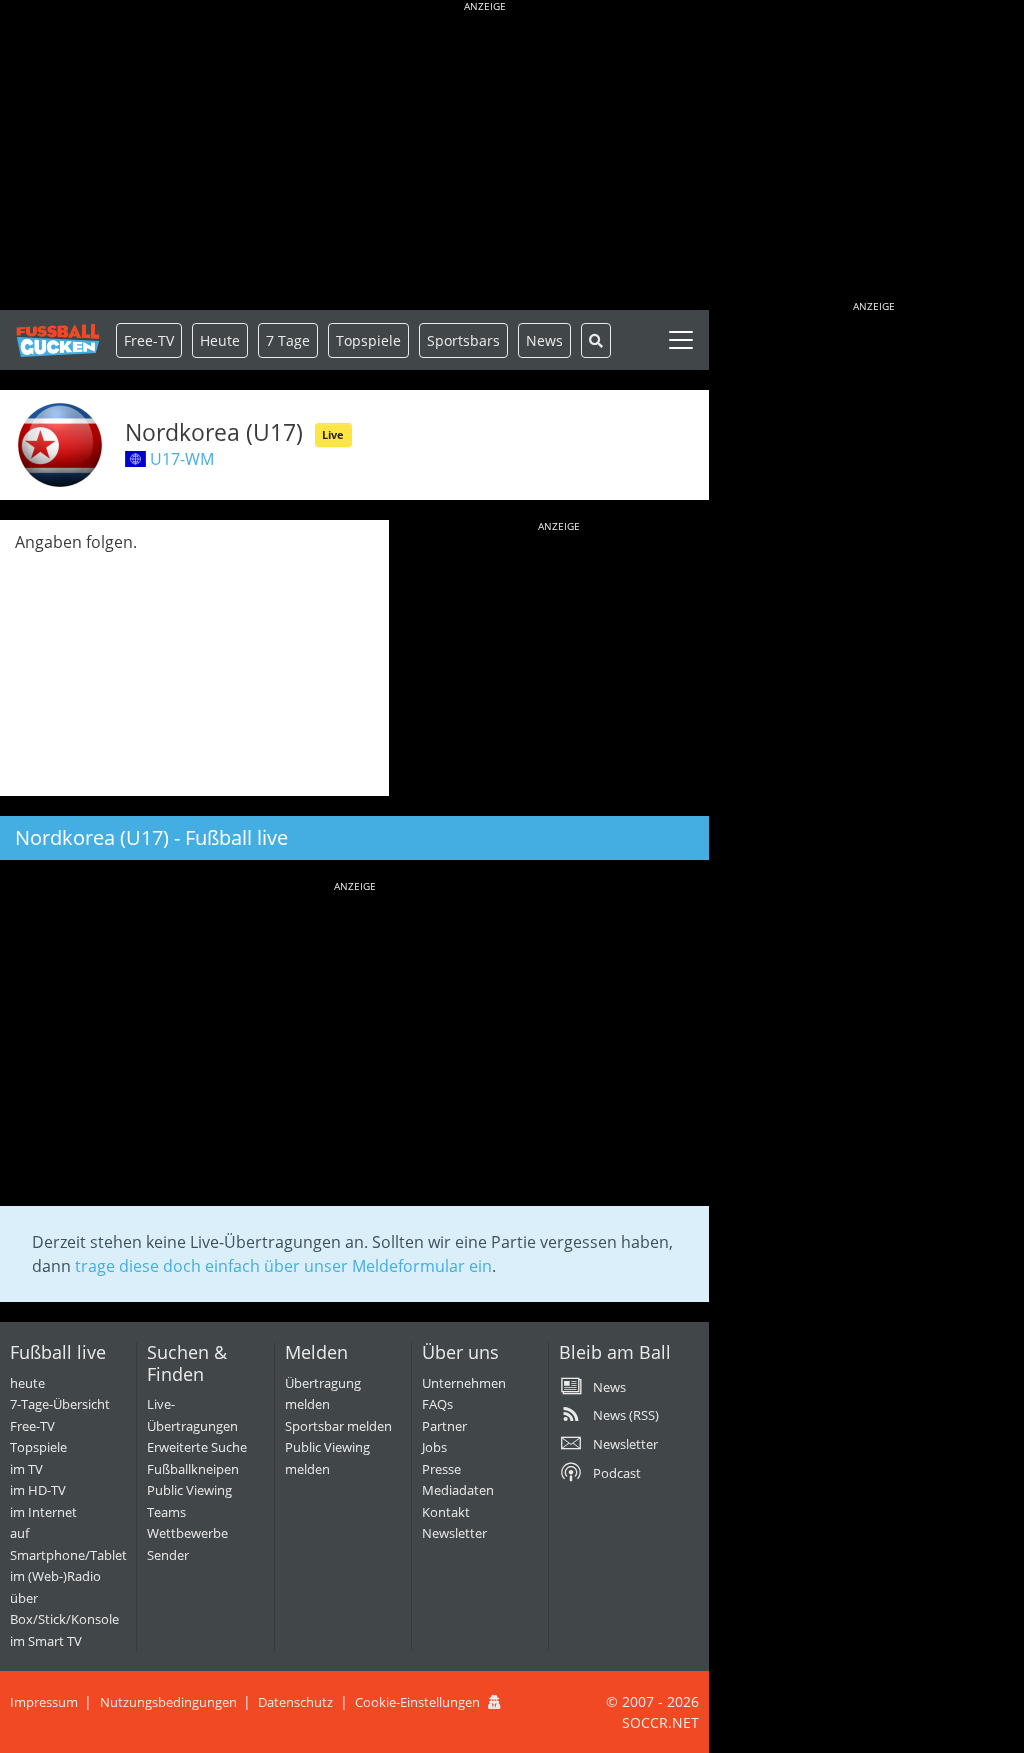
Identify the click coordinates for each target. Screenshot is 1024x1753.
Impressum (44, 1702)
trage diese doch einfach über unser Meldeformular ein (283, 1266)
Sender (168, 1555)
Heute (220, 340)
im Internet (43, 1512)
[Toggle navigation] (681, 340)
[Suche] (596, 340)
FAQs (437, 1404)
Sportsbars (463, 340)
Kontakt (446, 1512)
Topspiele (38, 1447)
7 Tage (288, 340)
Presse (441, 1469)
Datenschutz (295, 1702)
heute (27, 1383)
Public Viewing (189, 1490)
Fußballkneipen (193, 1469)
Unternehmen (464, 1383)
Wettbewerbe (187, 1533)
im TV (26, 1469)
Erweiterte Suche (197, 1447)
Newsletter (454, 1533)
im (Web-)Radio (55, 1576)
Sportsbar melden (338, 1426)
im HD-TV (38, 1490)
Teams (166, 1512)
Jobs (434, 1447)
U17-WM (182, 459)
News (544, 340)
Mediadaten (458, 1490)
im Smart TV (46, 1641)
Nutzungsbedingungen (168, 1702)
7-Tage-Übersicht (60, 1404)
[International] (135, 459)
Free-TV (149, 340)
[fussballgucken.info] (58, 340)
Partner (444, 1426)
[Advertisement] (485, 160)
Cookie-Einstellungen (417, 1702)
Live (333, 434)
